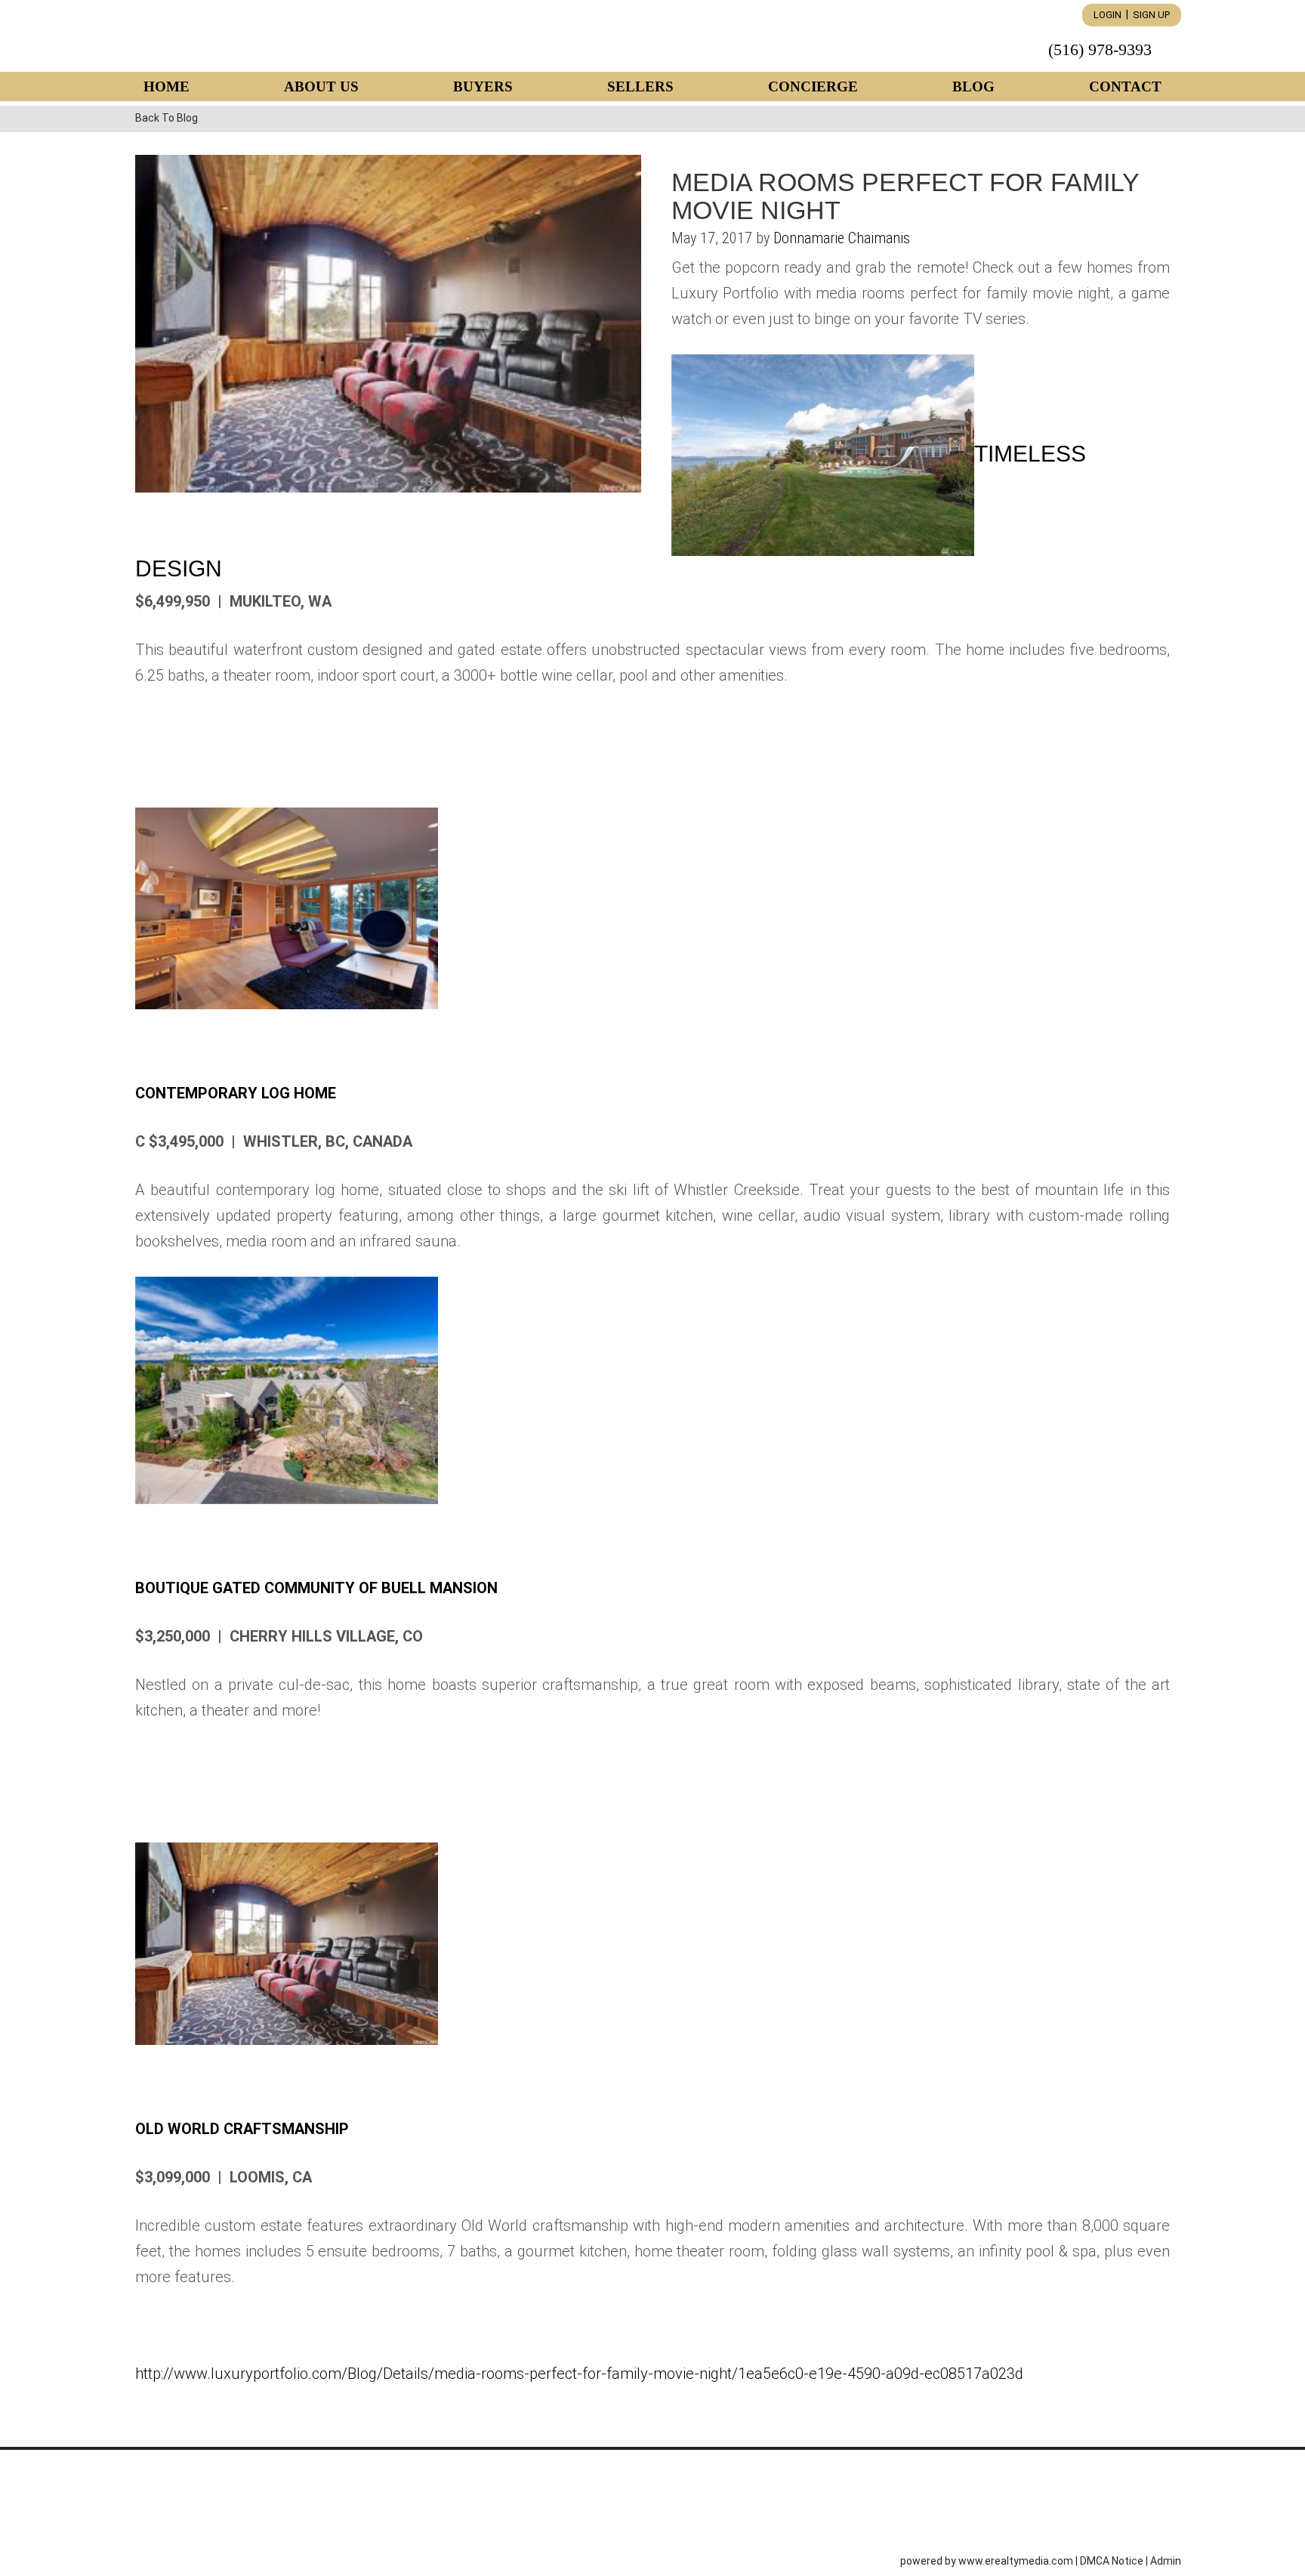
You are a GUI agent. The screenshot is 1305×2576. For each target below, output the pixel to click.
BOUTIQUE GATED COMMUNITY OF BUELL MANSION (316, 1588)
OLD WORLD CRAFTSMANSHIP (242, 2129)
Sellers (640, 86)
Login (1108, 15)
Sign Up (1151, 15)
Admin (1166, 2561)
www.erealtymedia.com (1016, 2561)
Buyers (483, 86)
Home (167, 86)
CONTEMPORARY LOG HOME (236, 1093)
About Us (321, 86)
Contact (1125, 86)
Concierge (813, 86)
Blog (973, 86)
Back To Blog (167, 118)
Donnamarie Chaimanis (842, 238)
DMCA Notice (1112, 2561)
